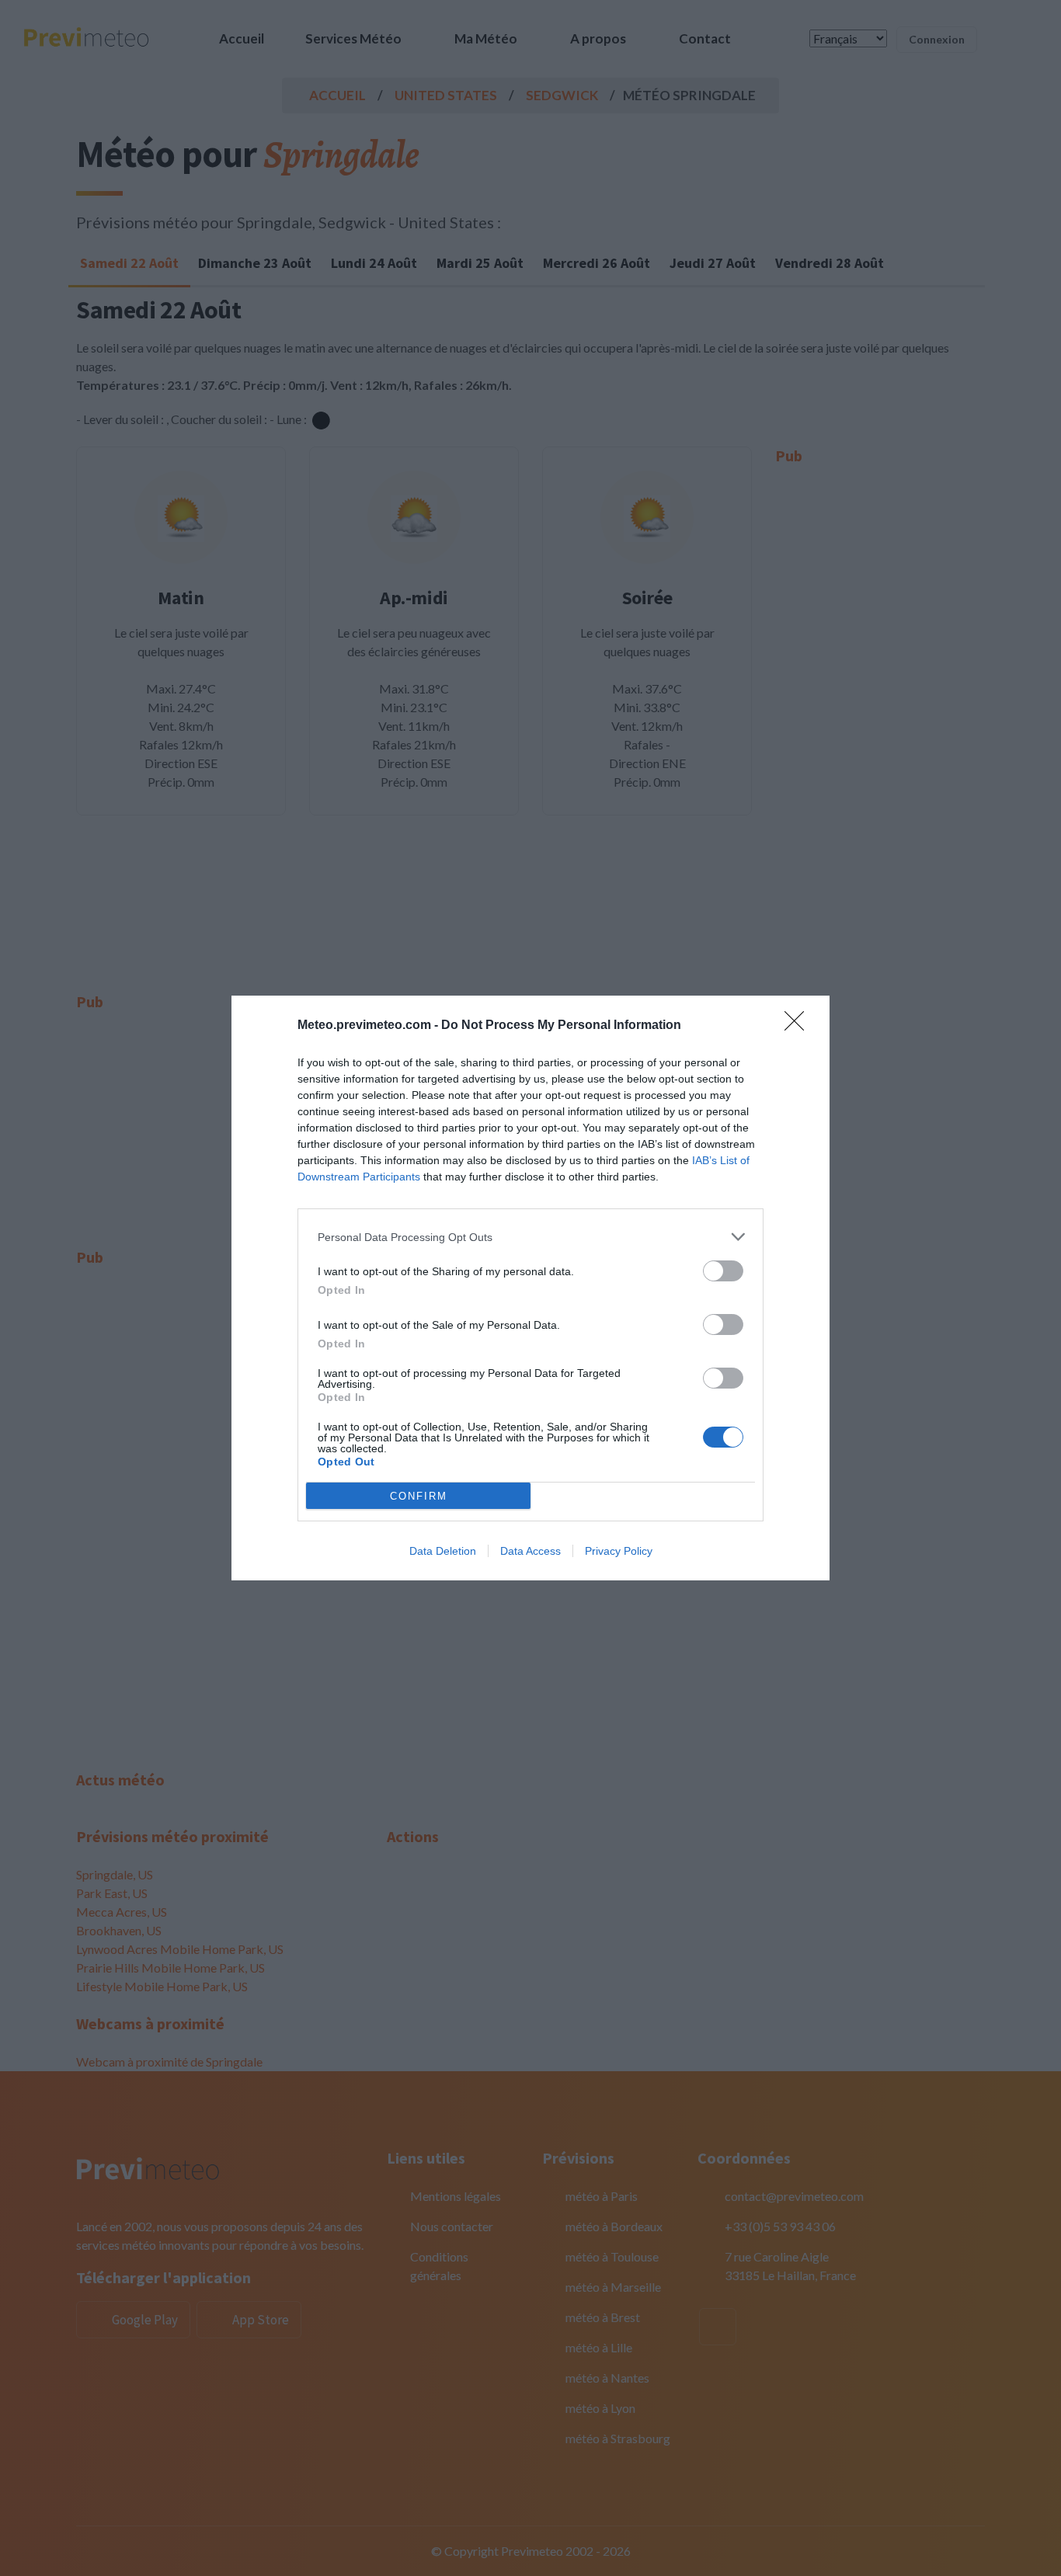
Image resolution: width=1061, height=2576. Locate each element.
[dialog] (530, 1288)
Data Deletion (443, 1551)
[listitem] (530, 1237)
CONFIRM (419, 1496)
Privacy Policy (619, 1551)
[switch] (723, 1271)
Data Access (530, 1551)
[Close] (799, 1026)
